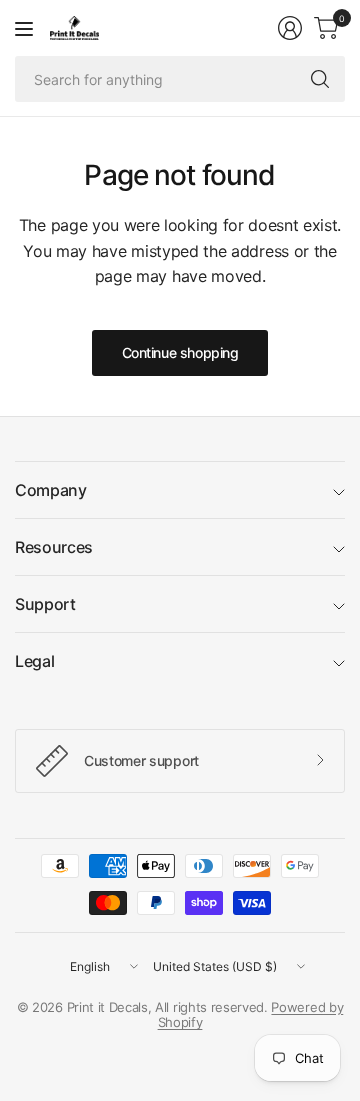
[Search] (320, 79)
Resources (54, 547)
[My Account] (290, 28)
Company (51, 490)
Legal (34, 661)
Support (45, 604)
